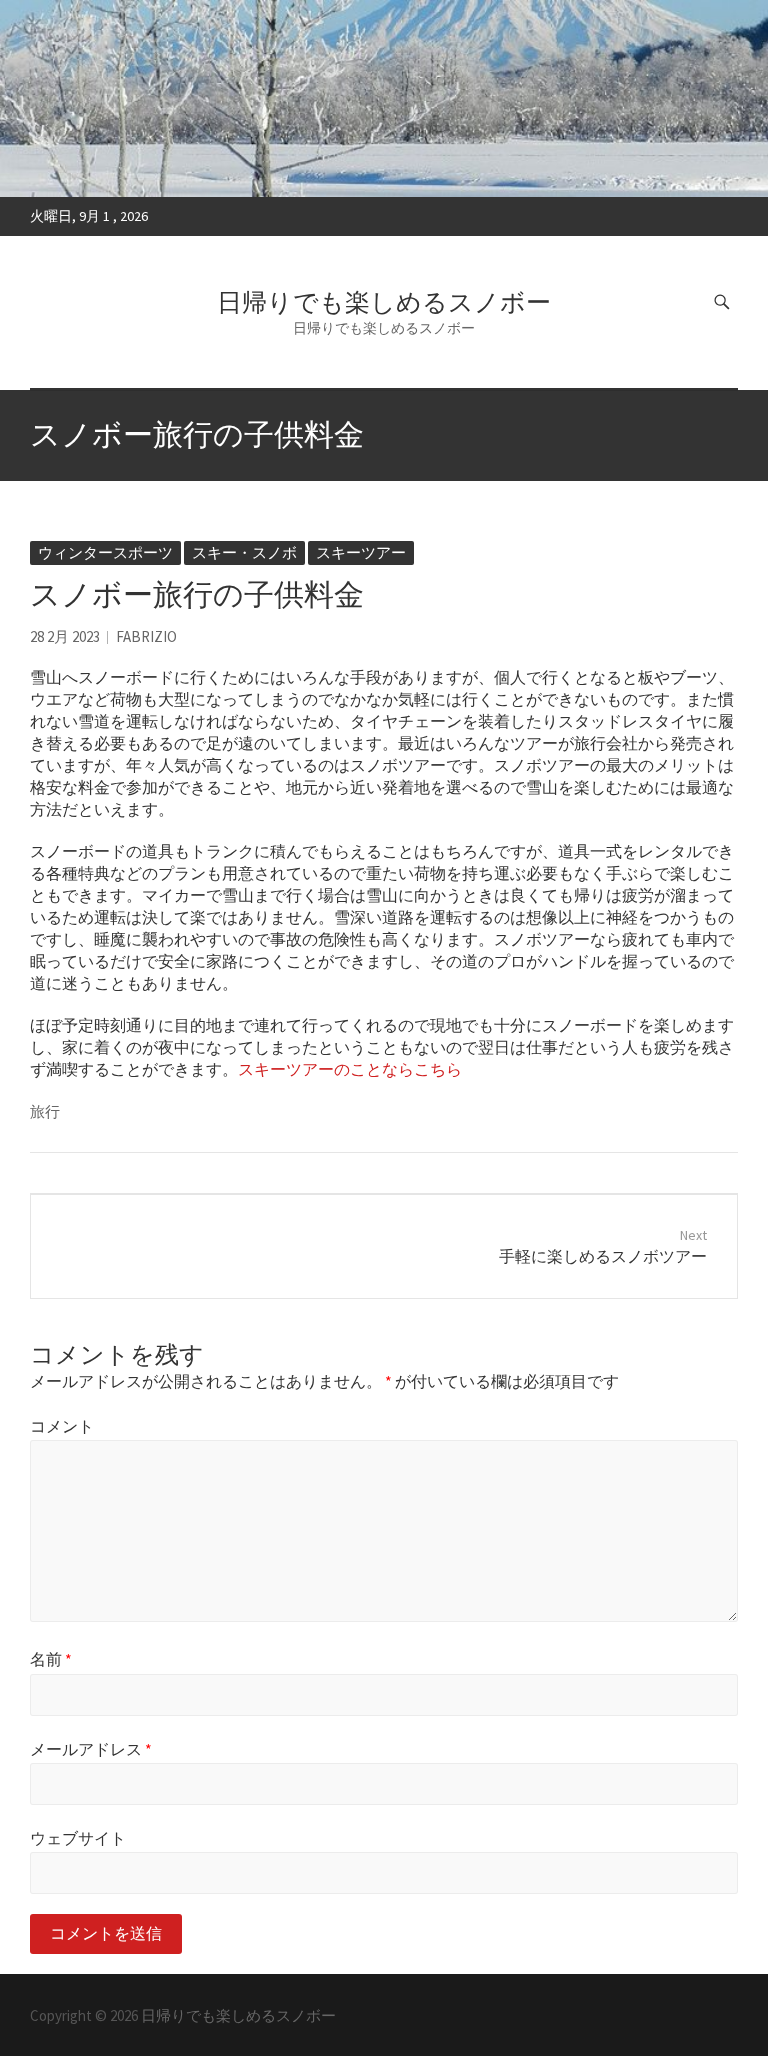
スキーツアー (361, 552)
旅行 (45, 1111)
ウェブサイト (78, 1838)
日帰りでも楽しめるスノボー (384, 302)
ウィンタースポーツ (105, 552)
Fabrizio (146, 636)
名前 (51, 1659)
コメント (62, 1426)
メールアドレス (91, 1749)
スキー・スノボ (244, 552)
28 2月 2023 (65, 636)
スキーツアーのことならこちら (350, 1069)
